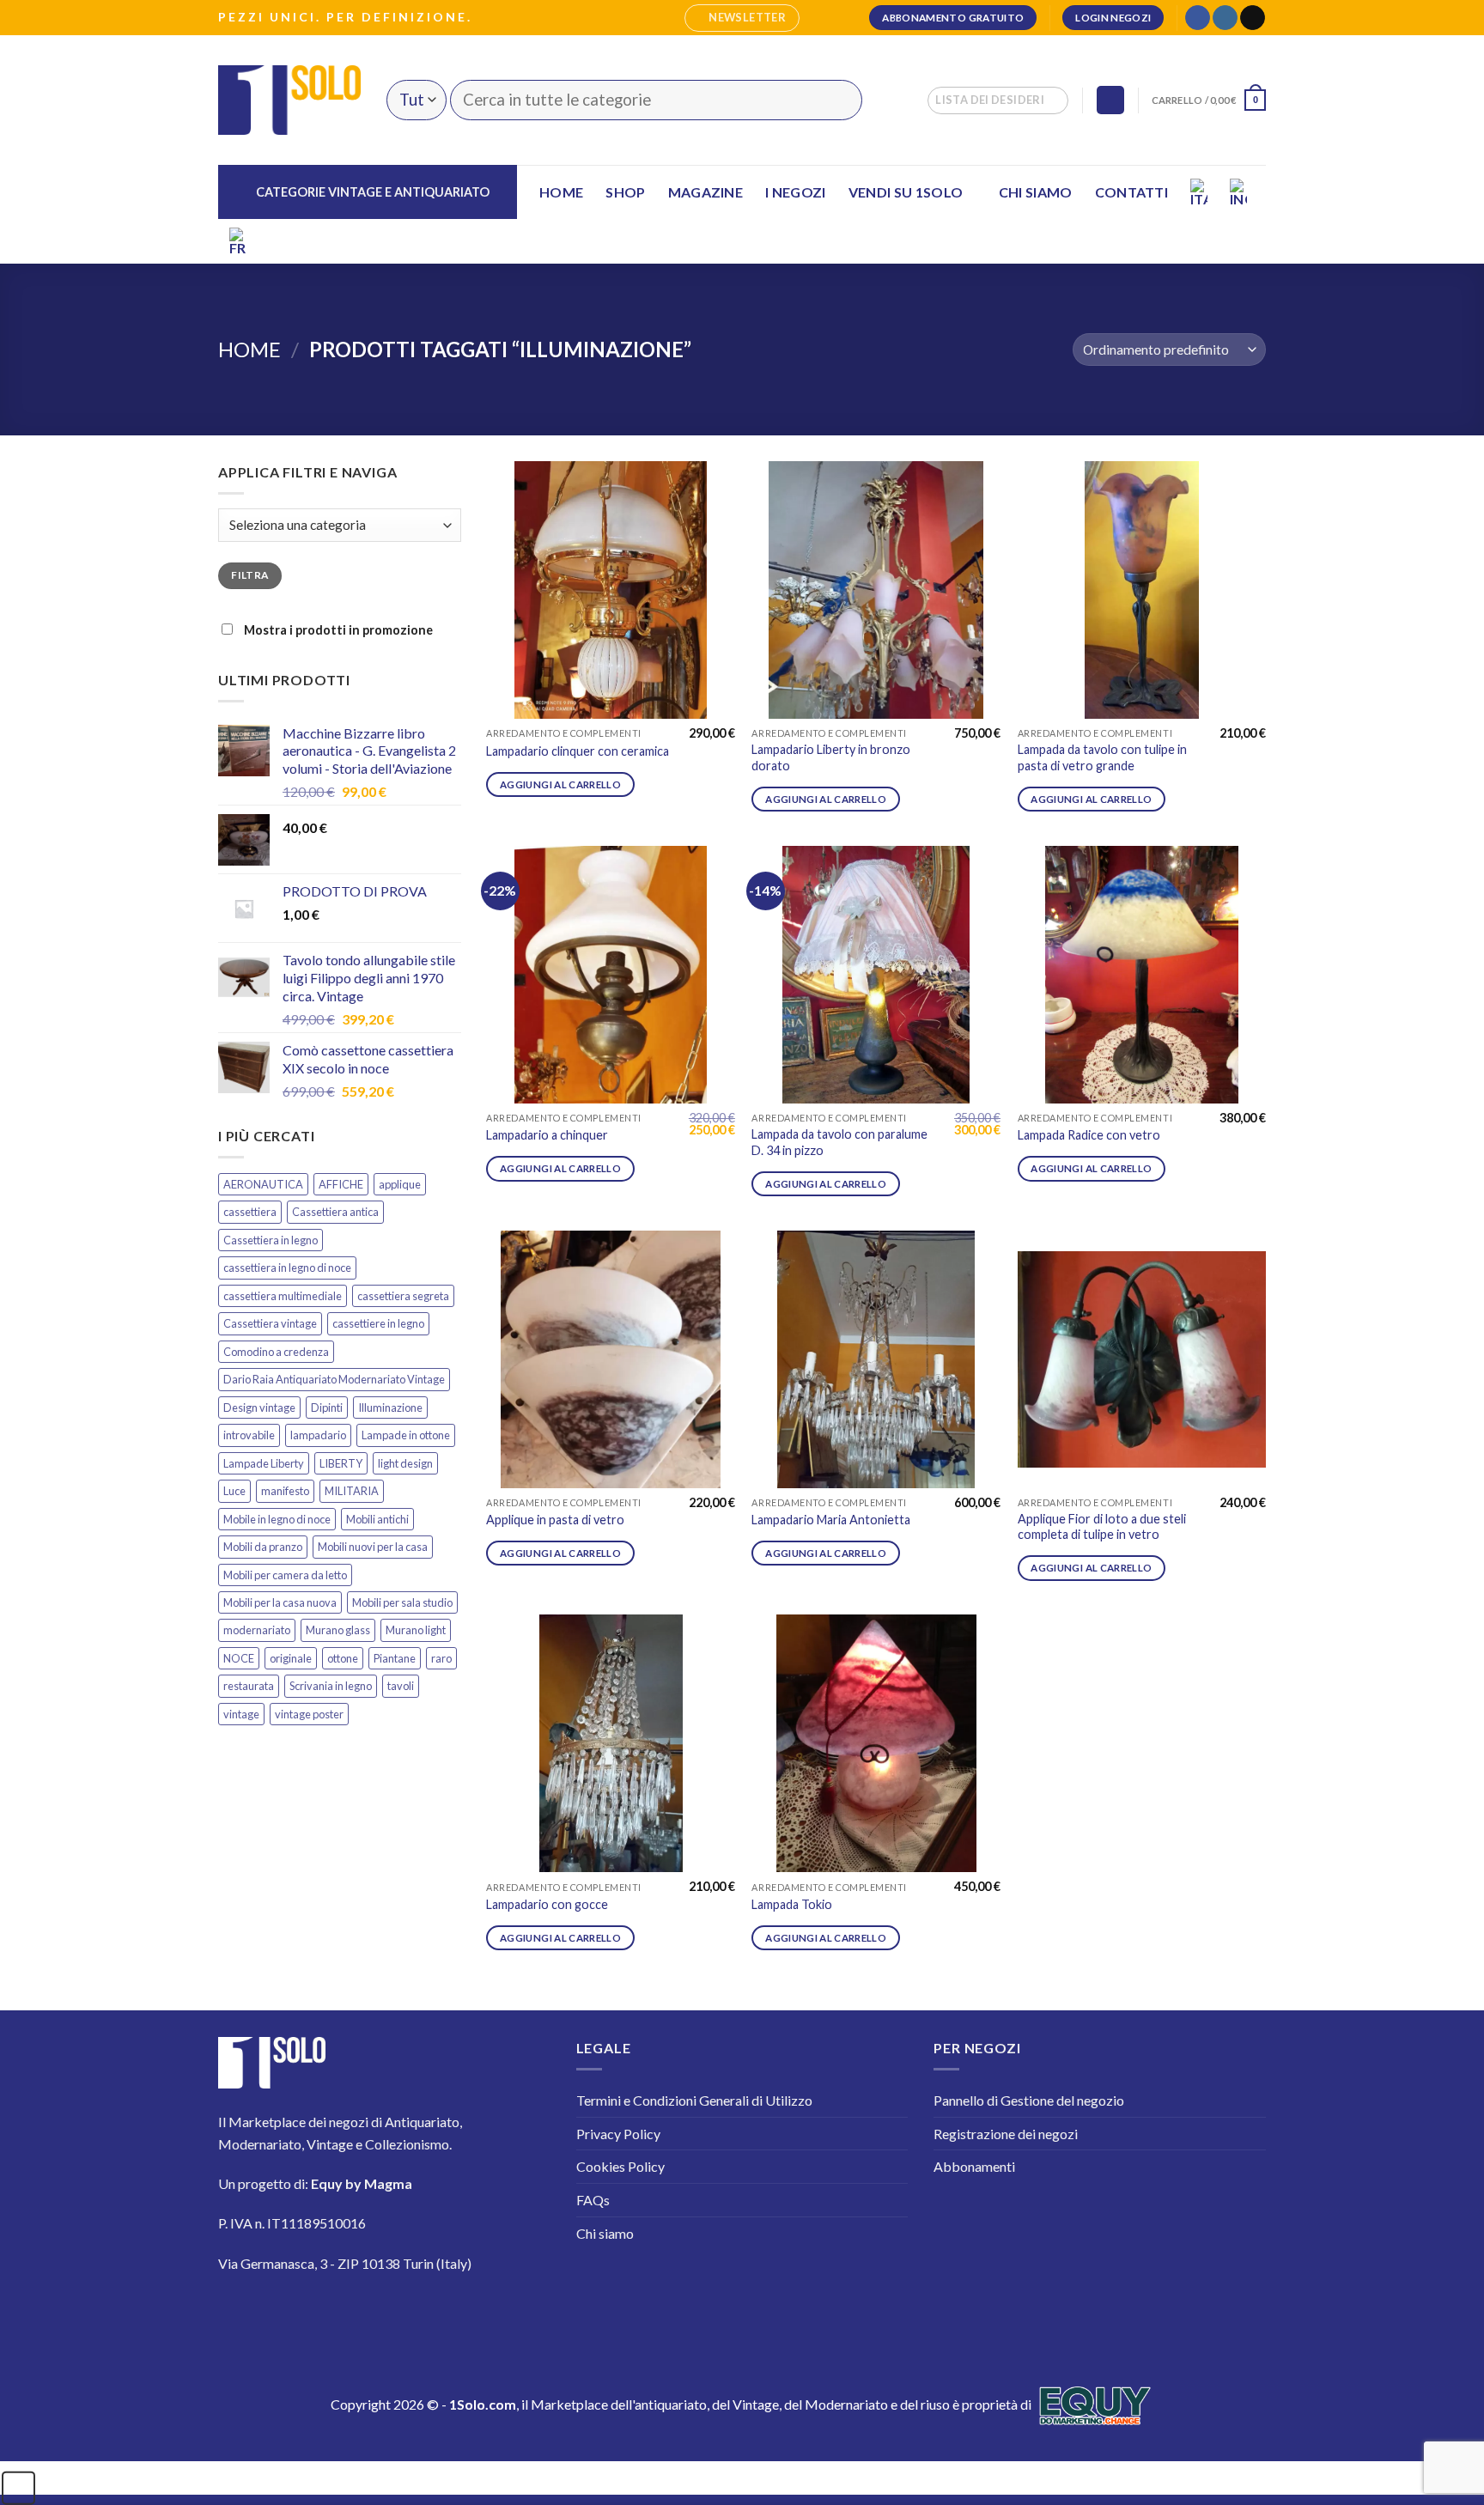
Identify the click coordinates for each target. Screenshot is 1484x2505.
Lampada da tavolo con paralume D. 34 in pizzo (839, 1142)
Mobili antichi (377, 1519)
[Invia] (839, 100)
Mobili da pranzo (263, 1547)
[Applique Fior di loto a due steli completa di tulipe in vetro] (1142, 1359)
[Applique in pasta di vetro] (611, 1359)
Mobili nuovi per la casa (373, 1547)
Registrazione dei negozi (1006, 2134)
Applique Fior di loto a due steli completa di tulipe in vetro (1102, 1527)
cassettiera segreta (403, 1296)
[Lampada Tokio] (876, 1743)
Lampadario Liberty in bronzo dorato (831, 757)
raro (441, 1658)
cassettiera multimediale (283, 1296)
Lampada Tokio (792, 1904)
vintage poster (309, 1714)
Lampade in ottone (406, 1435)
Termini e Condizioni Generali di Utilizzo (694, 2100)
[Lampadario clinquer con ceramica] (611, 590)
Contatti (1132, 192)
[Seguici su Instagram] (1225, 18)
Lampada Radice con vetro (1089, 1135)
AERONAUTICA (263, 1184)
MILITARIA (352, 1491)
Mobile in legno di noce (277, 1519)
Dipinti (327, 1408)
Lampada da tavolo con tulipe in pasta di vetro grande (1102, 757)
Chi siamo (1036, 192)
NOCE (239, 1658)
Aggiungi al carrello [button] (560, 784)
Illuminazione (390, 1408)
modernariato (257, 1630)
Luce (234, 1491)
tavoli (401, 1686)
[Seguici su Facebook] (1198, 18)
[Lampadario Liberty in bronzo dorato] (876, 590)
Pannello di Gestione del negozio (1029, 2100)
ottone (343, 1658)
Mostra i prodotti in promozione (337, 630)
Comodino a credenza (276, 1352)
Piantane (395, 1658)
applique (400, 1184)
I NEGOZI (796, 192)
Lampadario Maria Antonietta (831, 1520)
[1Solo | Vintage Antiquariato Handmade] (289, 100)
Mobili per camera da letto (285, 1575)
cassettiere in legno (378, 1323)
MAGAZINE (706, 192)
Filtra (249, 575)
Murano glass (338, 1630)
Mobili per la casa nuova (280, 1602)
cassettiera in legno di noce (287, 1268)
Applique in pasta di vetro (555, 1520)
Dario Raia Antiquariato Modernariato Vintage (334, 1379)
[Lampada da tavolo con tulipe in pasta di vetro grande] (1142, 590)
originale (291, 1658)
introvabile (249, 1435)
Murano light (416, 1630)
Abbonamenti (974, 2166)
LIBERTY (341, 1463)
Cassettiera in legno (271, 1240)
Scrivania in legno (331, 1686)
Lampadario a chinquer (547, 1135)
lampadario (318, 1435)
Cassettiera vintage (270, 1323)
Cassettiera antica (335, 1212)
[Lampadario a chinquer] (611, 975)
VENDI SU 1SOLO (906, 192)
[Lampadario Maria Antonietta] (876, 1359)
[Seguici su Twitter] (338, 2314)
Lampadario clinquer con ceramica (578, 751)
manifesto (285, 1491)
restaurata (249, 1686)
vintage (241, 1714)
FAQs (593, 2200)
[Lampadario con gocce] (611, 1743)
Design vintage (259, 1408)
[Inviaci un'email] (1253, 18)
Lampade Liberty (264, 1463)
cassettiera (250, 1212)
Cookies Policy (620, 2166)
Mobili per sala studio (402, 1602)
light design (405, 1463)
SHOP (625, 192)
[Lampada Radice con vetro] (1142, 975)
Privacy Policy (618, 2134)
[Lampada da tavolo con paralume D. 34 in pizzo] (876, 975)
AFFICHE (341, 1184)
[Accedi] (1110, 100)
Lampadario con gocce (547, 1904)
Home (561, 192)
